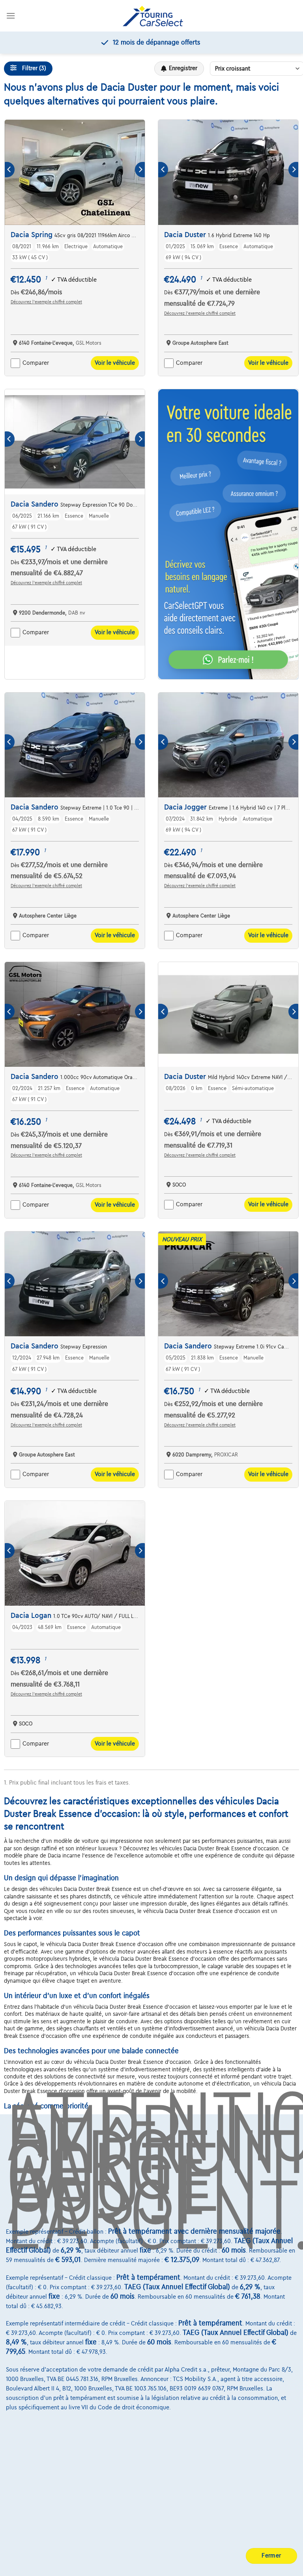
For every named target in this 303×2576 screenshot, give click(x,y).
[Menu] (11, 16)
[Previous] (10, 170)
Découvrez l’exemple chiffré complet (46, 302)
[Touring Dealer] (153, 16)
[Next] (140, 170)
